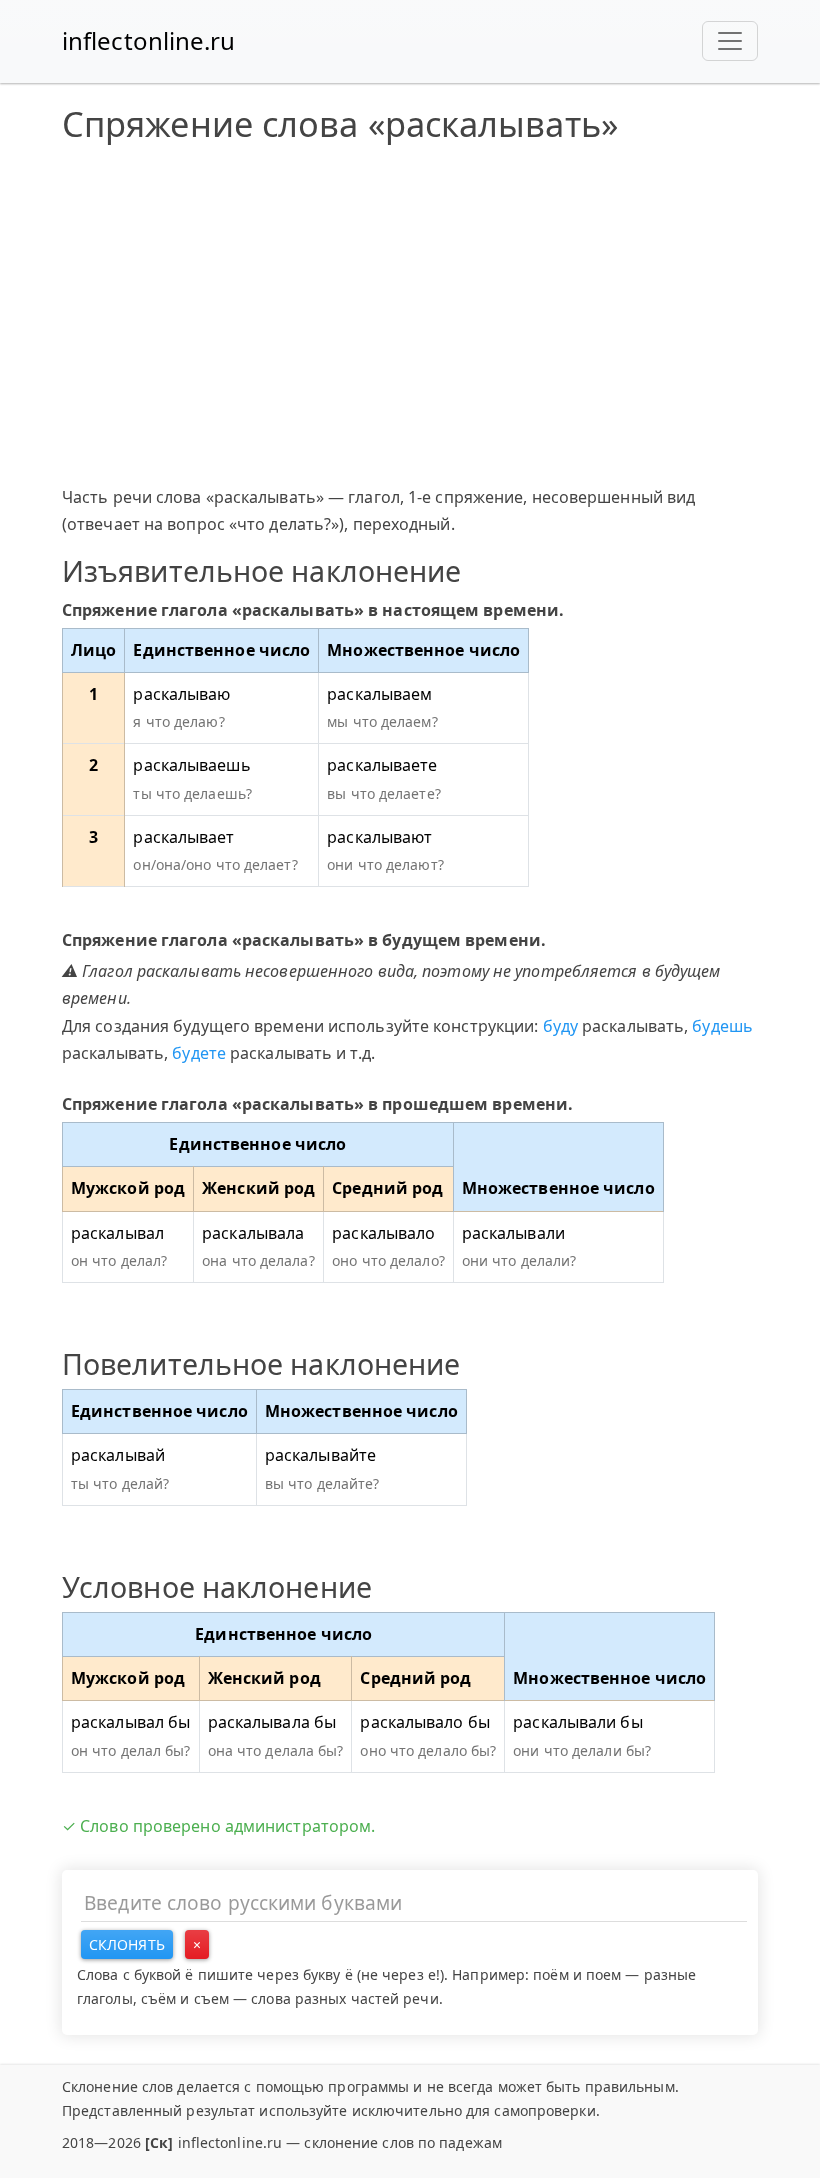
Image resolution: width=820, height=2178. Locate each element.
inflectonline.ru (149, 40)
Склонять (127, 1944)
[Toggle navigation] (730, 41)
